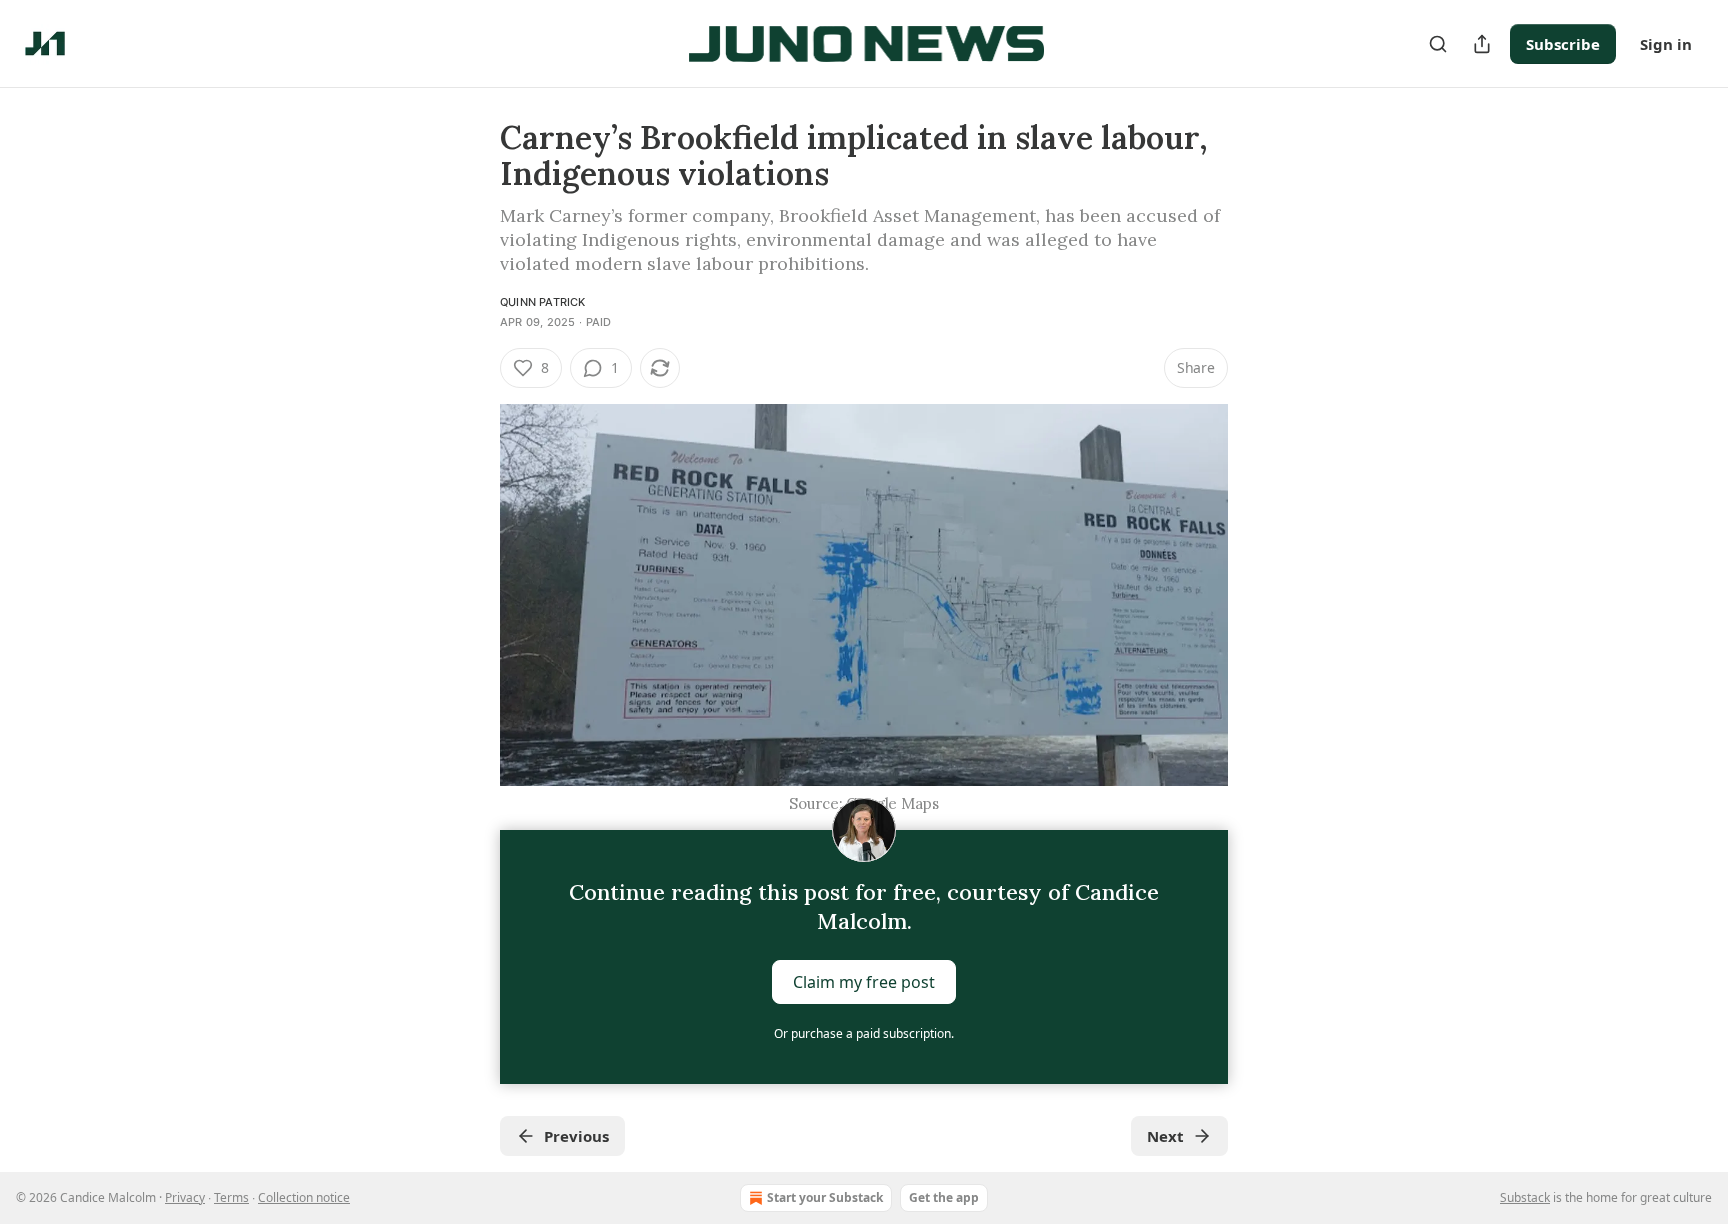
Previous (576, 1136)
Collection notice (304, 1197)
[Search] (1438, 44)
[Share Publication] (1482, 44)
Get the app (944, 1197)
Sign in (1666, 44)
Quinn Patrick (543, 302)
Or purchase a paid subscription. (864, 1033)
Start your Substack (825, 1197)
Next (1165, 1136)
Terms (231, 1197)
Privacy (185, 1197)
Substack (1525, 1197)
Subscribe (1563, 44)
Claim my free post (864, 982)
